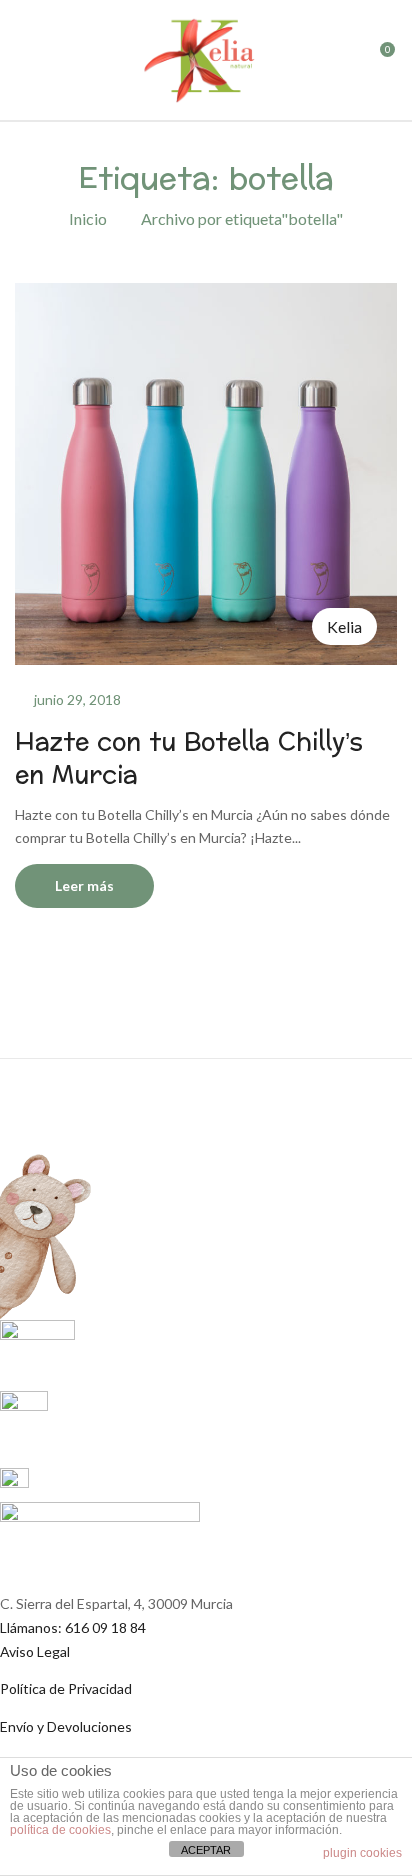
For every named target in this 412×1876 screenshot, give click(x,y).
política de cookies (60, 1830)
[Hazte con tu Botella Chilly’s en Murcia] (206, 294)
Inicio (88, 218)
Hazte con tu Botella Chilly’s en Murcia (189, 759)
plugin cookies (362, 1853)
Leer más (84, 885)
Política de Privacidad (66, 1688)
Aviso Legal (35, 1651)
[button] (379, 64)
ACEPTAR (206, 1850)
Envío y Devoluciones (66, 1726)
